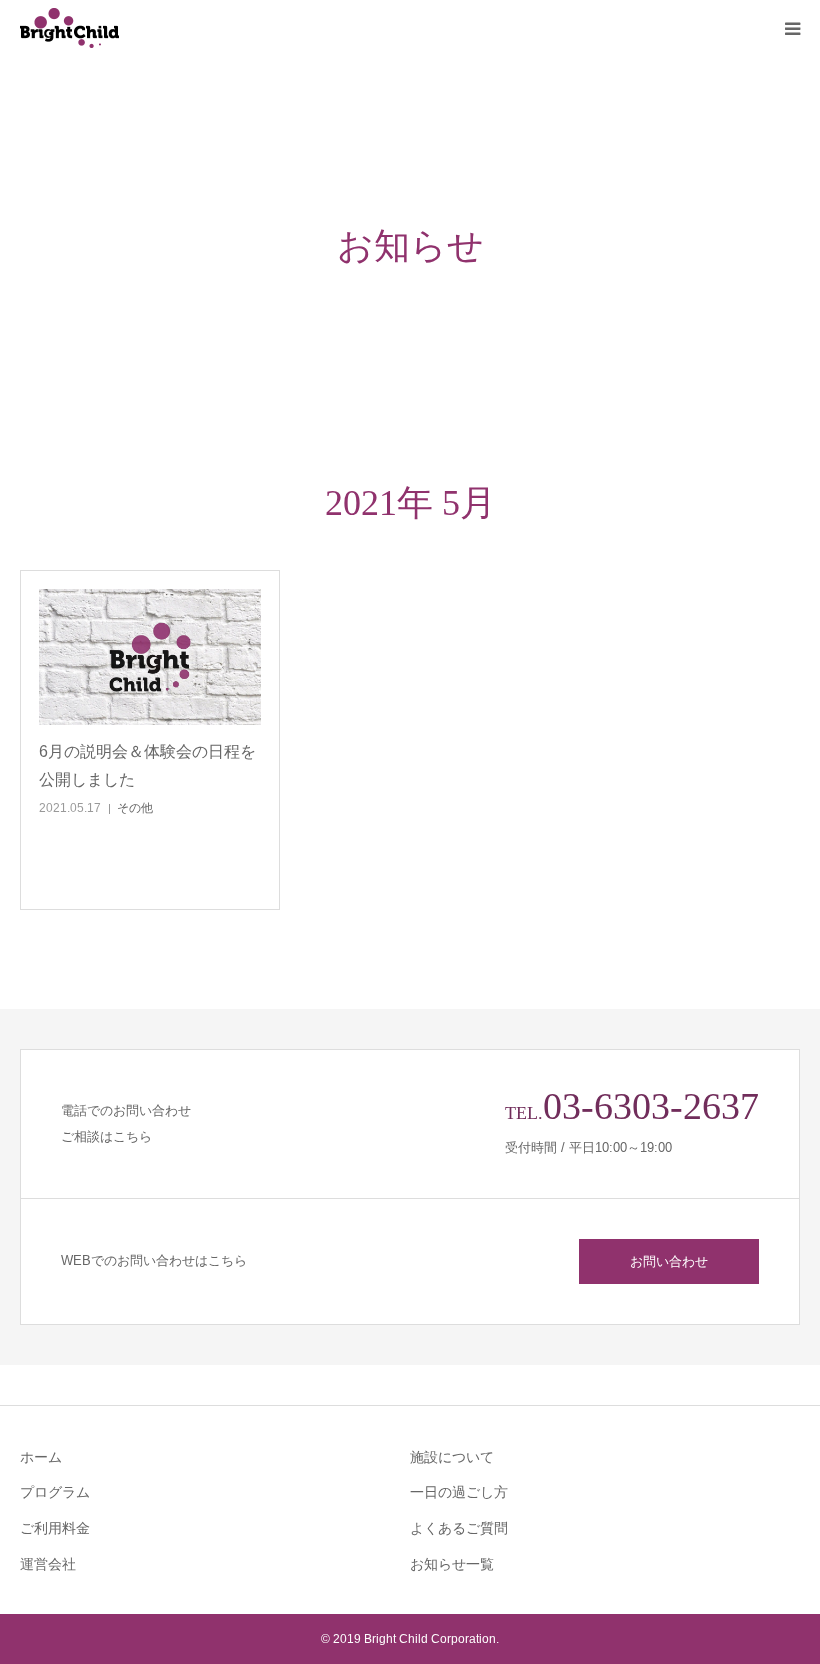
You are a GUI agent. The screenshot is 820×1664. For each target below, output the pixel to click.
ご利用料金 (55, 1528)
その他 (135, 808)
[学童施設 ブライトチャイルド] (140, 28)
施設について (452, 1457)
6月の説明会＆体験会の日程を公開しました (147, 765)
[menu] (792, 28)
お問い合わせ (669, 1261)
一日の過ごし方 (459, 1492)
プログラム (55, 1492)
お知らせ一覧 (452, 1564)
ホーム (41, 1457)
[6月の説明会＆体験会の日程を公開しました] (150, 657)
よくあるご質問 (459, 1528)
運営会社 (48, 1564)
